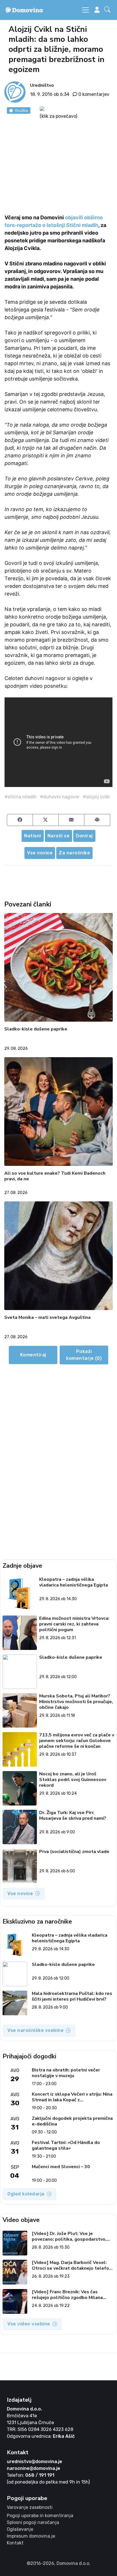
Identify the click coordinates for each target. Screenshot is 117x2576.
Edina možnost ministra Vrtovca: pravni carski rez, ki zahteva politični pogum (74, 1624)
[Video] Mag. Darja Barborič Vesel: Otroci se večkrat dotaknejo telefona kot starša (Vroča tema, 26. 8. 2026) (73, 2265)
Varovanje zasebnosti (30, 2507)
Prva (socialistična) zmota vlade (74, 1852)
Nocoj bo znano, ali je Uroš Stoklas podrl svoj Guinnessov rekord (73, 1780)
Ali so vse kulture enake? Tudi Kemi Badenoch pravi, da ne (55, 1176)
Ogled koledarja (26, 2194)
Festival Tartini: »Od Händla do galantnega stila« (66, 2145)
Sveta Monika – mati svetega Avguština (47, 1318)
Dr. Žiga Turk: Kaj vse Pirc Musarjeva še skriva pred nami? (73, 1816)
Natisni (33, 836)
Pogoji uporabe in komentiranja (40, 2516)
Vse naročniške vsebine (35, 2030)
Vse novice (40, 853)
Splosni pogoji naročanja (33, 2522)
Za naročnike (74, 853)
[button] (108, 10)
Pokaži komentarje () (84, 1355)
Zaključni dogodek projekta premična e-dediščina (72, 2121)
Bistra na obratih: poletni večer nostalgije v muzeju (66, 2073)
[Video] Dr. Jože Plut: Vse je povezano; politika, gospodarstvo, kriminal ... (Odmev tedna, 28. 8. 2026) (69, 2236)
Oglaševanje (20, 2529)
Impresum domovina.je (31, 2536)
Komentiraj (33, 1355)
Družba (21, 110)
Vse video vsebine (29, 2324)
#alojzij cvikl (96, 797)
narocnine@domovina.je (34, 2468)
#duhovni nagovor (60, 797)
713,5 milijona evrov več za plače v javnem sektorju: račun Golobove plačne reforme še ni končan (77, 1741)
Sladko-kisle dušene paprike (36, 1029)
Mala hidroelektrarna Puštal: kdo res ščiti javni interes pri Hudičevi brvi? (72, 1996)
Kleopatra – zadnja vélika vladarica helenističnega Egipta (74, 1582)
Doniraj (84, 836)
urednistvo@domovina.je (35, 2462)
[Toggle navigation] (85, 10)
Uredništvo (42, 85)
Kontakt (15, 2543)
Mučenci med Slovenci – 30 (61, 2167)
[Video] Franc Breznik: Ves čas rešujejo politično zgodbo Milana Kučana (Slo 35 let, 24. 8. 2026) (67, 2295)
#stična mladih (21, 797)
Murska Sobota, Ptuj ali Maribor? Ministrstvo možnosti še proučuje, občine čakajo (76, 1702)
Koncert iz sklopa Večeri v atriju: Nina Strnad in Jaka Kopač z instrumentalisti (72, 2097)
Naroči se (59, 836)
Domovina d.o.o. (24, 2409)
